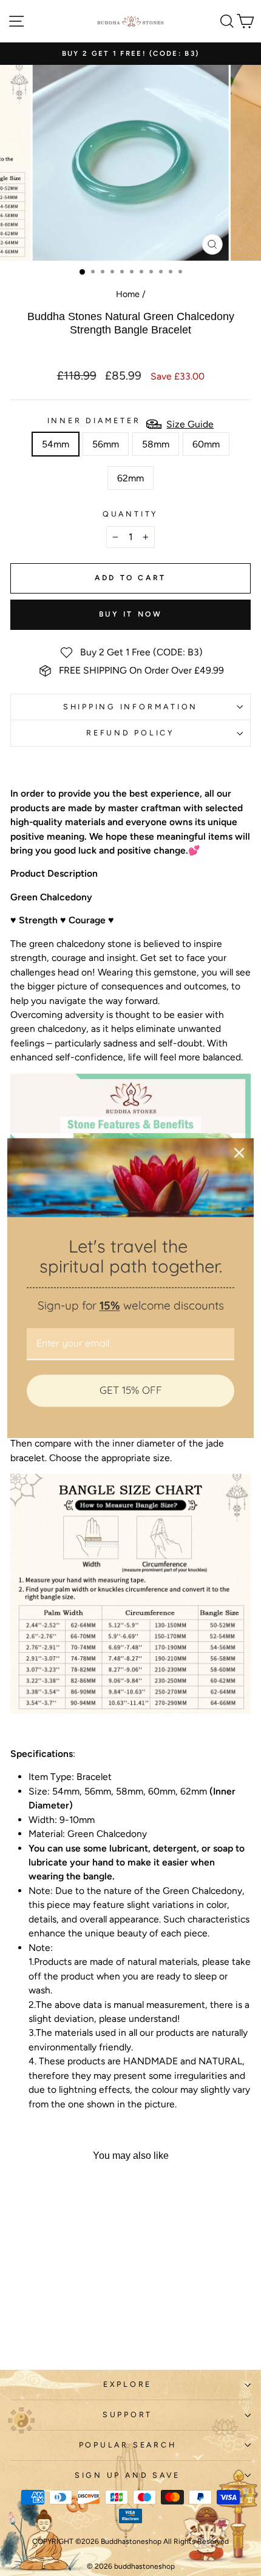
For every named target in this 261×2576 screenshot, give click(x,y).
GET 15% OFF (131, 1390)
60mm (206, 444)
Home (128, 294)
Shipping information (130, 707)
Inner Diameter (94, 420)
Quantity (130, 514)
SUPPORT (127, 2414)
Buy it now (131, 614)
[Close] (239, 1153)
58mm (156, 444)
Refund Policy (130, 733)
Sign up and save (127, 2475)
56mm (106, 444)
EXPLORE (127, 2384)
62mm (130, 478)
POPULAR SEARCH (128, 2445)
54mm (56, 444)
